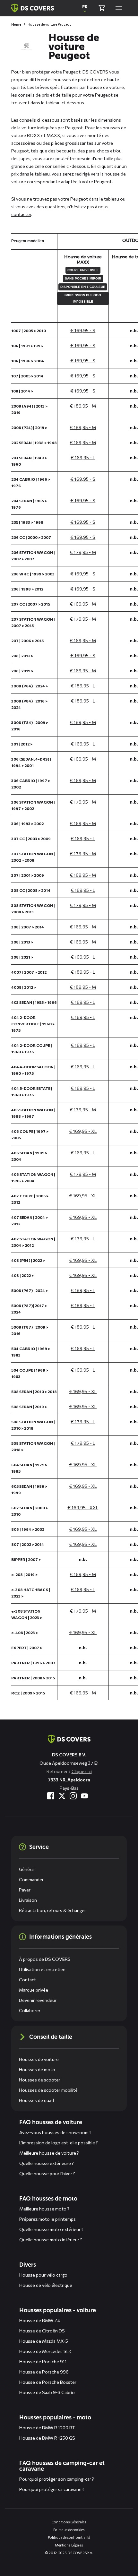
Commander (31, 1879)
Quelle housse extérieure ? (47, 2163)
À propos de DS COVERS (45, 1959)
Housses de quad (36, 2100)
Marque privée (34, 1990)
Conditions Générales (69, 2522)
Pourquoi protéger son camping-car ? (57, 2479)
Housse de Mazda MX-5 (44, 2341)
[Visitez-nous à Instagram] (73, 1796)
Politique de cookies (69, 2530)
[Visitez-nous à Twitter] (62, 1796)
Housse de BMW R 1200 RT (47, 2428)
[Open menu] (119, 8)
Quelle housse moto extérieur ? (51, 2229)
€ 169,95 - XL (83, 1131)
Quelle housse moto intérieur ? (51, 2240)
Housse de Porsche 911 (43, 2361)
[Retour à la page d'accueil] (33, 8)
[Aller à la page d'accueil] (69, 1739)
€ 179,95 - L (83, 1239)
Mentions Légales (69, 2545)
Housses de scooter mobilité (48, 2090)
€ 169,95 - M (83, 442)
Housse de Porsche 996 (44, 2372)
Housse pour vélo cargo (43, 2275)
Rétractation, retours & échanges (53, 1910)
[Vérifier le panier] (102, 8)
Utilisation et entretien (42, 1969)
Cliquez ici (82, 1771)
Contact (27, 1980)
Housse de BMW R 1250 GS (47, 2438)
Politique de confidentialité (69, 2537)
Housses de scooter (40, 2080)
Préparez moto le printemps (47, 2219)
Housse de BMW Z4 (40, 2320)
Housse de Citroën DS (42, 2331)
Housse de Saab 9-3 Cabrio (47, 2392)
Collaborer (30, 2010)
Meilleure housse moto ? (44, 2209)
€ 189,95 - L (83, 686)
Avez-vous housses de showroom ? (55, 2132)
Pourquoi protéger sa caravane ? (52, 2489)
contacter (21, 214)
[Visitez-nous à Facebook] (51, 1796)
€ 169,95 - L (83, 457)
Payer (25, 1890)
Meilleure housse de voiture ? (49, 2153)
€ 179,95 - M (83, 552)
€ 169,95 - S (83, 330)
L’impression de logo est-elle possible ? (59, 2143)
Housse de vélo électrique (46, 2285)
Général (27, 1869)
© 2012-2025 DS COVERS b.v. (69, 2553)
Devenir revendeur (38, 2000)
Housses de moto (37, 2069)
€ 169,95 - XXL (83, 1508)
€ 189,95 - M (83, 406)
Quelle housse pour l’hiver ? (47, 2173)
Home (16, 24)
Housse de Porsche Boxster (48, 2382)
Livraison (28, 1900)
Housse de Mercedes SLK (45, 2351)
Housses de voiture (39, 2059)
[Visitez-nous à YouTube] (84, 1796)
